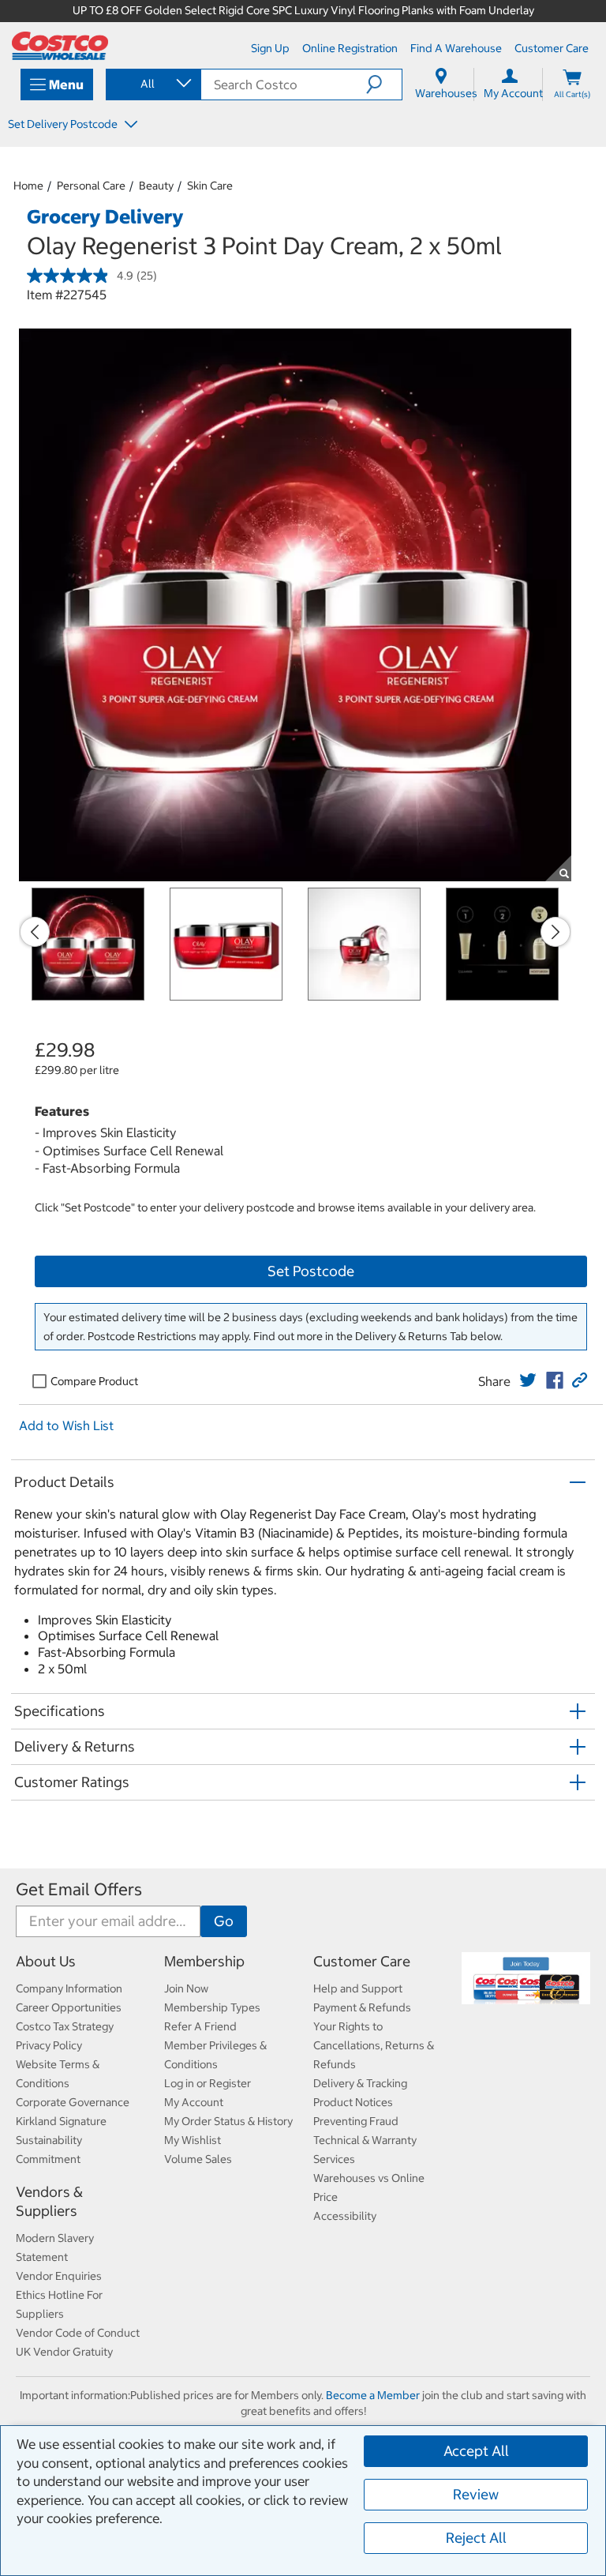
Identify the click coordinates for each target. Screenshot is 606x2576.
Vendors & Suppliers (49, 2201)
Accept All (476, 2451)
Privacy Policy (49, 2045)
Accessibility (345, 2216)
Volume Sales (198, 2159)
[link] (528, 1380)
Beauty (156, 186)
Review (476, 2494)
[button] (384, 84)
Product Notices (353, 2102)
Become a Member (373, 2395)
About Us (46, 1961)
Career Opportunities (69, 2007)
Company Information (69, 1988)
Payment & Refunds (362, 2007)
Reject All (476, 2538)
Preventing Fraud (356, 2121)
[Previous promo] (35, 932)
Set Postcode (311, 1271)
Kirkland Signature (61, 2121)
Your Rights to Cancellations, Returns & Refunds (374, 2045)
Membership (204, 1961)
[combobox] (152, 84)
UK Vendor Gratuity (64, 2352)
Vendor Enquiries (59, 2276)
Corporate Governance (73, 2102)
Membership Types (212, 2007)
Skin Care (210, 186)
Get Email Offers (79, 1889)
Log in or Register (208, 2083)
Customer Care (362, 1961)
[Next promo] (555, 932)
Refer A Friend (200, 2026)
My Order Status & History (228, 2121)
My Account (194, 2102)
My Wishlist (193, 2140)
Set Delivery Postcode (64, 124)
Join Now (186, 1988)
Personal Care (91, 186)
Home (28, 186)
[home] (60, 46)
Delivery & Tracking (360, 2083)
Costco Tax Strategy (65, 2026)
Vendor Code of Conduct (78, 2333)
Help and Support (358, 1988)
